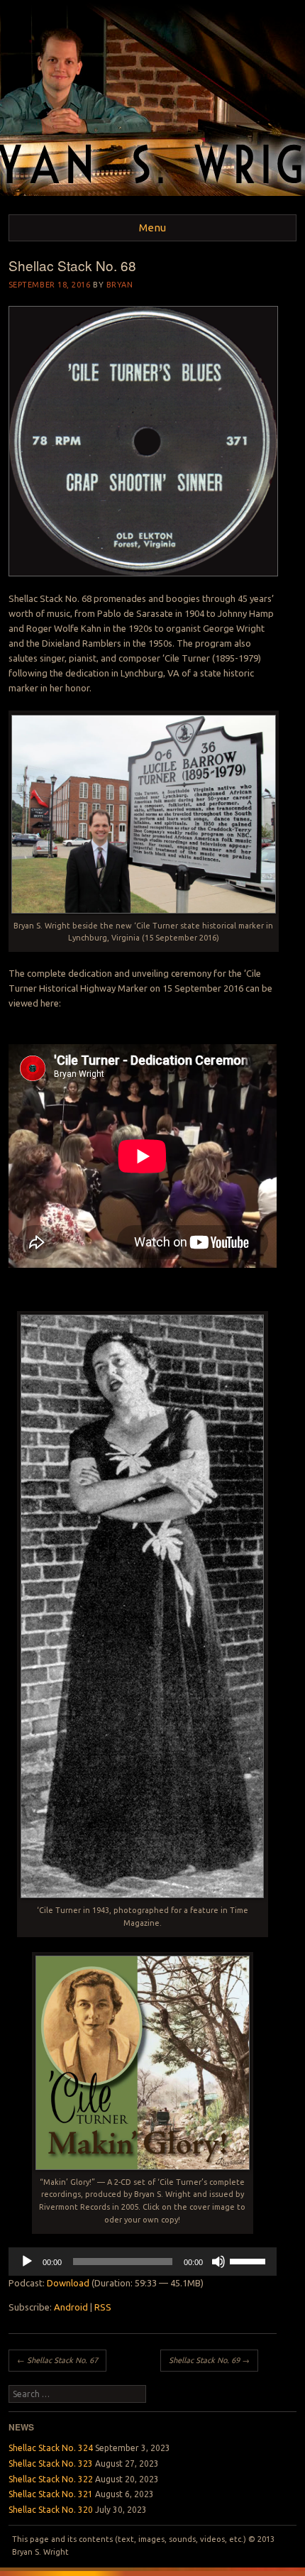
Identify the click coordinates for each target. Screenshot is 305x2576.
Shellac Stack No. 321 (51, 2494)
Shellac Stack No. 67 (57, 2360)
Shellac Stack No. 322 (51, 2479)
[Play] (27, 2262)
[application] (143, 2262)
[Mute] (218, 2262)
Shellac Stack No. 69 (209, 2360)
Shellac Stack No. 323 (51, 2463)
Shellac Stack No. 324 (51, 2448)
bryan (120, 285)
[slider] (250, 2260)
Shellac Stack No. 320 (51, 2510)
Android (71, 2307)
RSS (103, 2307)
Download (68, 2283)
